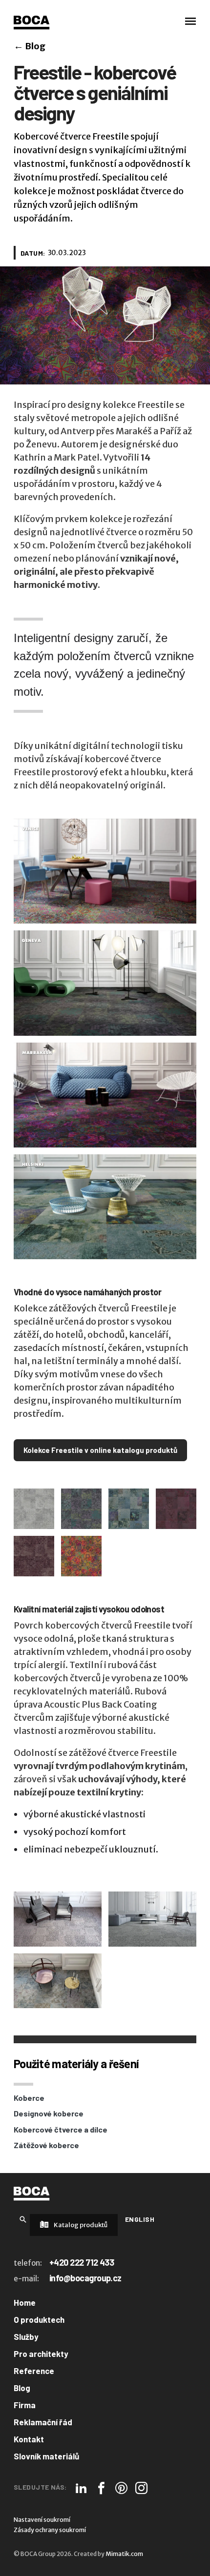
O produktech (39, 2319)
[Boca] (31, 22)
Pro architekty (41, 2354)
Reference (34, 2371)
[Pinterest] (121, 2488)
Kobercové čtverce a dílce (61, 2129)
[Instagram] (141, 2488)
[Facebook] (101, 2488)
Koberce (29, 2098)
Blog (30, 46)
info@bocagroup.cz (85, 2278)
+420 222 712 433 (82, 2262)
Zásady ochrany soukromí (50, 2530)
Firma (25, 2405)
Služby (26, 2336)
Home (25, 2302)
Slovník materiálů (46, 2456)
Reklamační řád (43, 2422)
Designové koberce (49, 2113)
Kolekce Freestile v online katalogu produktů (100, 1450)
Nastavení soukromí (42, 2520)
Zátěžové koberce (46, 2145)
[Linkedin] (81, 2488)
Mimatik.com (124, 2554)
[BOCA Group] (31, 2194)
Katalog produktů (80, 2225)
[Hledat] (23, 2219)
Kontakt (29, 2439)
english (140, 2219)
